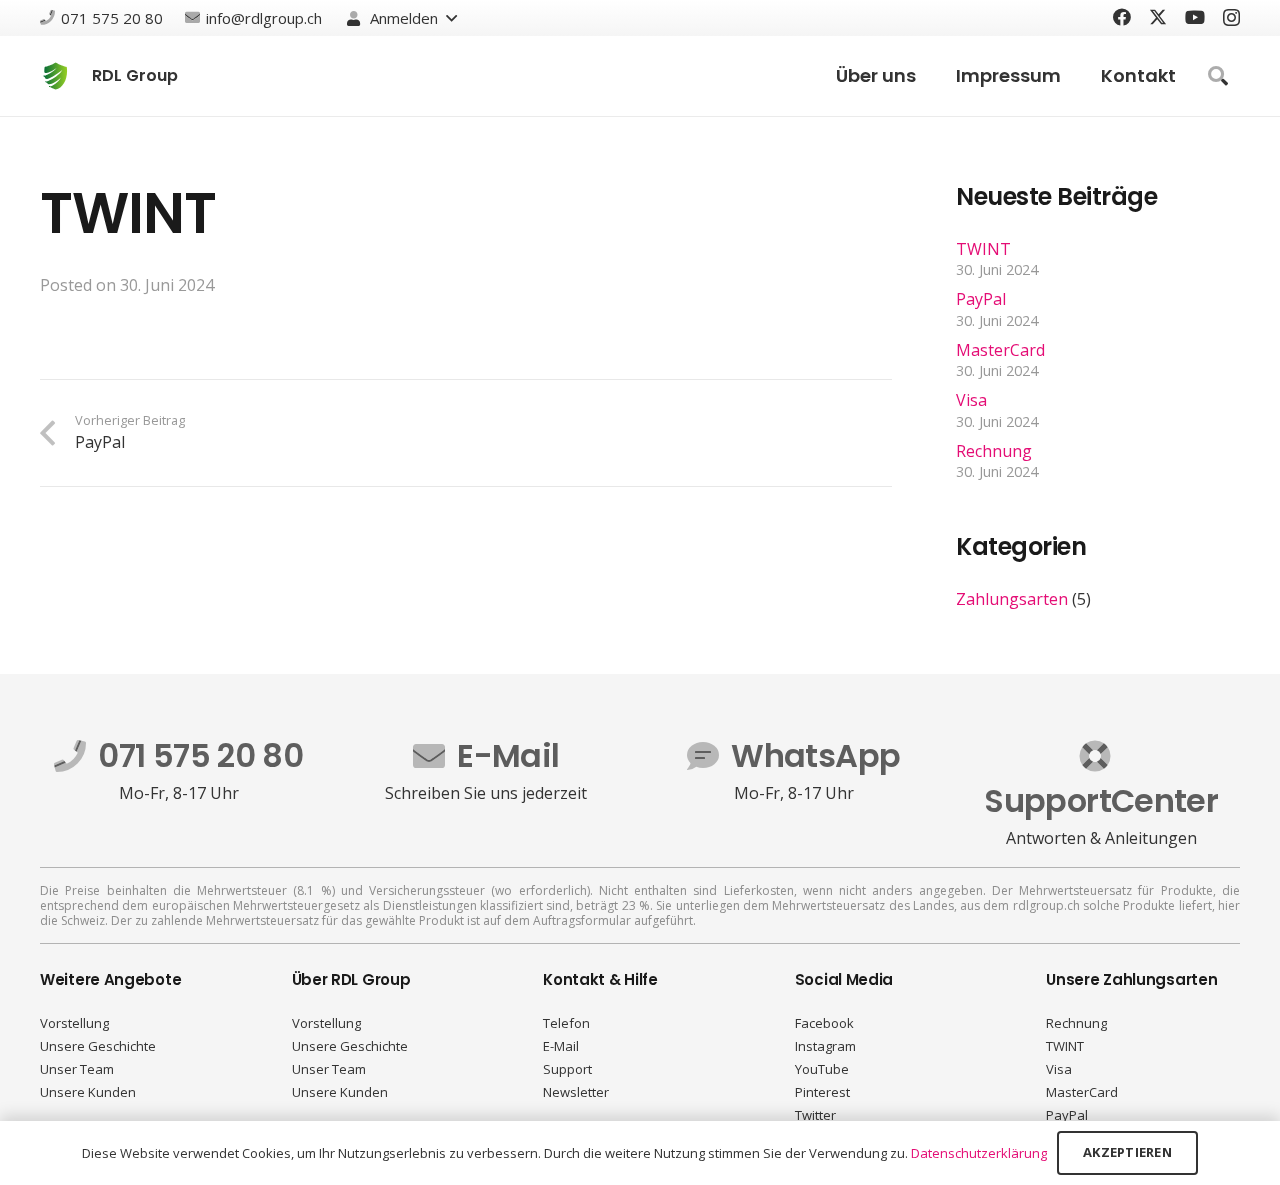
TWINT (983, 249)
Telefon (566, 1023)
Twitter (815, 1115)
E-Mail (561, 1046)
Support (567, 1069)
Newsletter (576, 1092)
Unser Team (77, 1069)
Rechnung (994, 451)
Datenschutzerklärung (979, 1153)
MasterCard (1000, 350)
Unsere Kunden (88, 1092)
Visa (971, 400)
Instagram (825, 1046)
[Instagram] (1231, 18)
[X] (1158, 17)
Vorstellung (74, 1023)
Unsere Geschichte (98, 1046)
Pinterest (822, 1092)
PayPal (981, 299)
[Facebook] (1122, 17)
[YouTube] (1195, 17)
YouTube (822, 1069)
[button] (401, 18)
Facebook (824, 1023)
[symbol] (55, 76)
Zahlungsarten (1012, 599)
